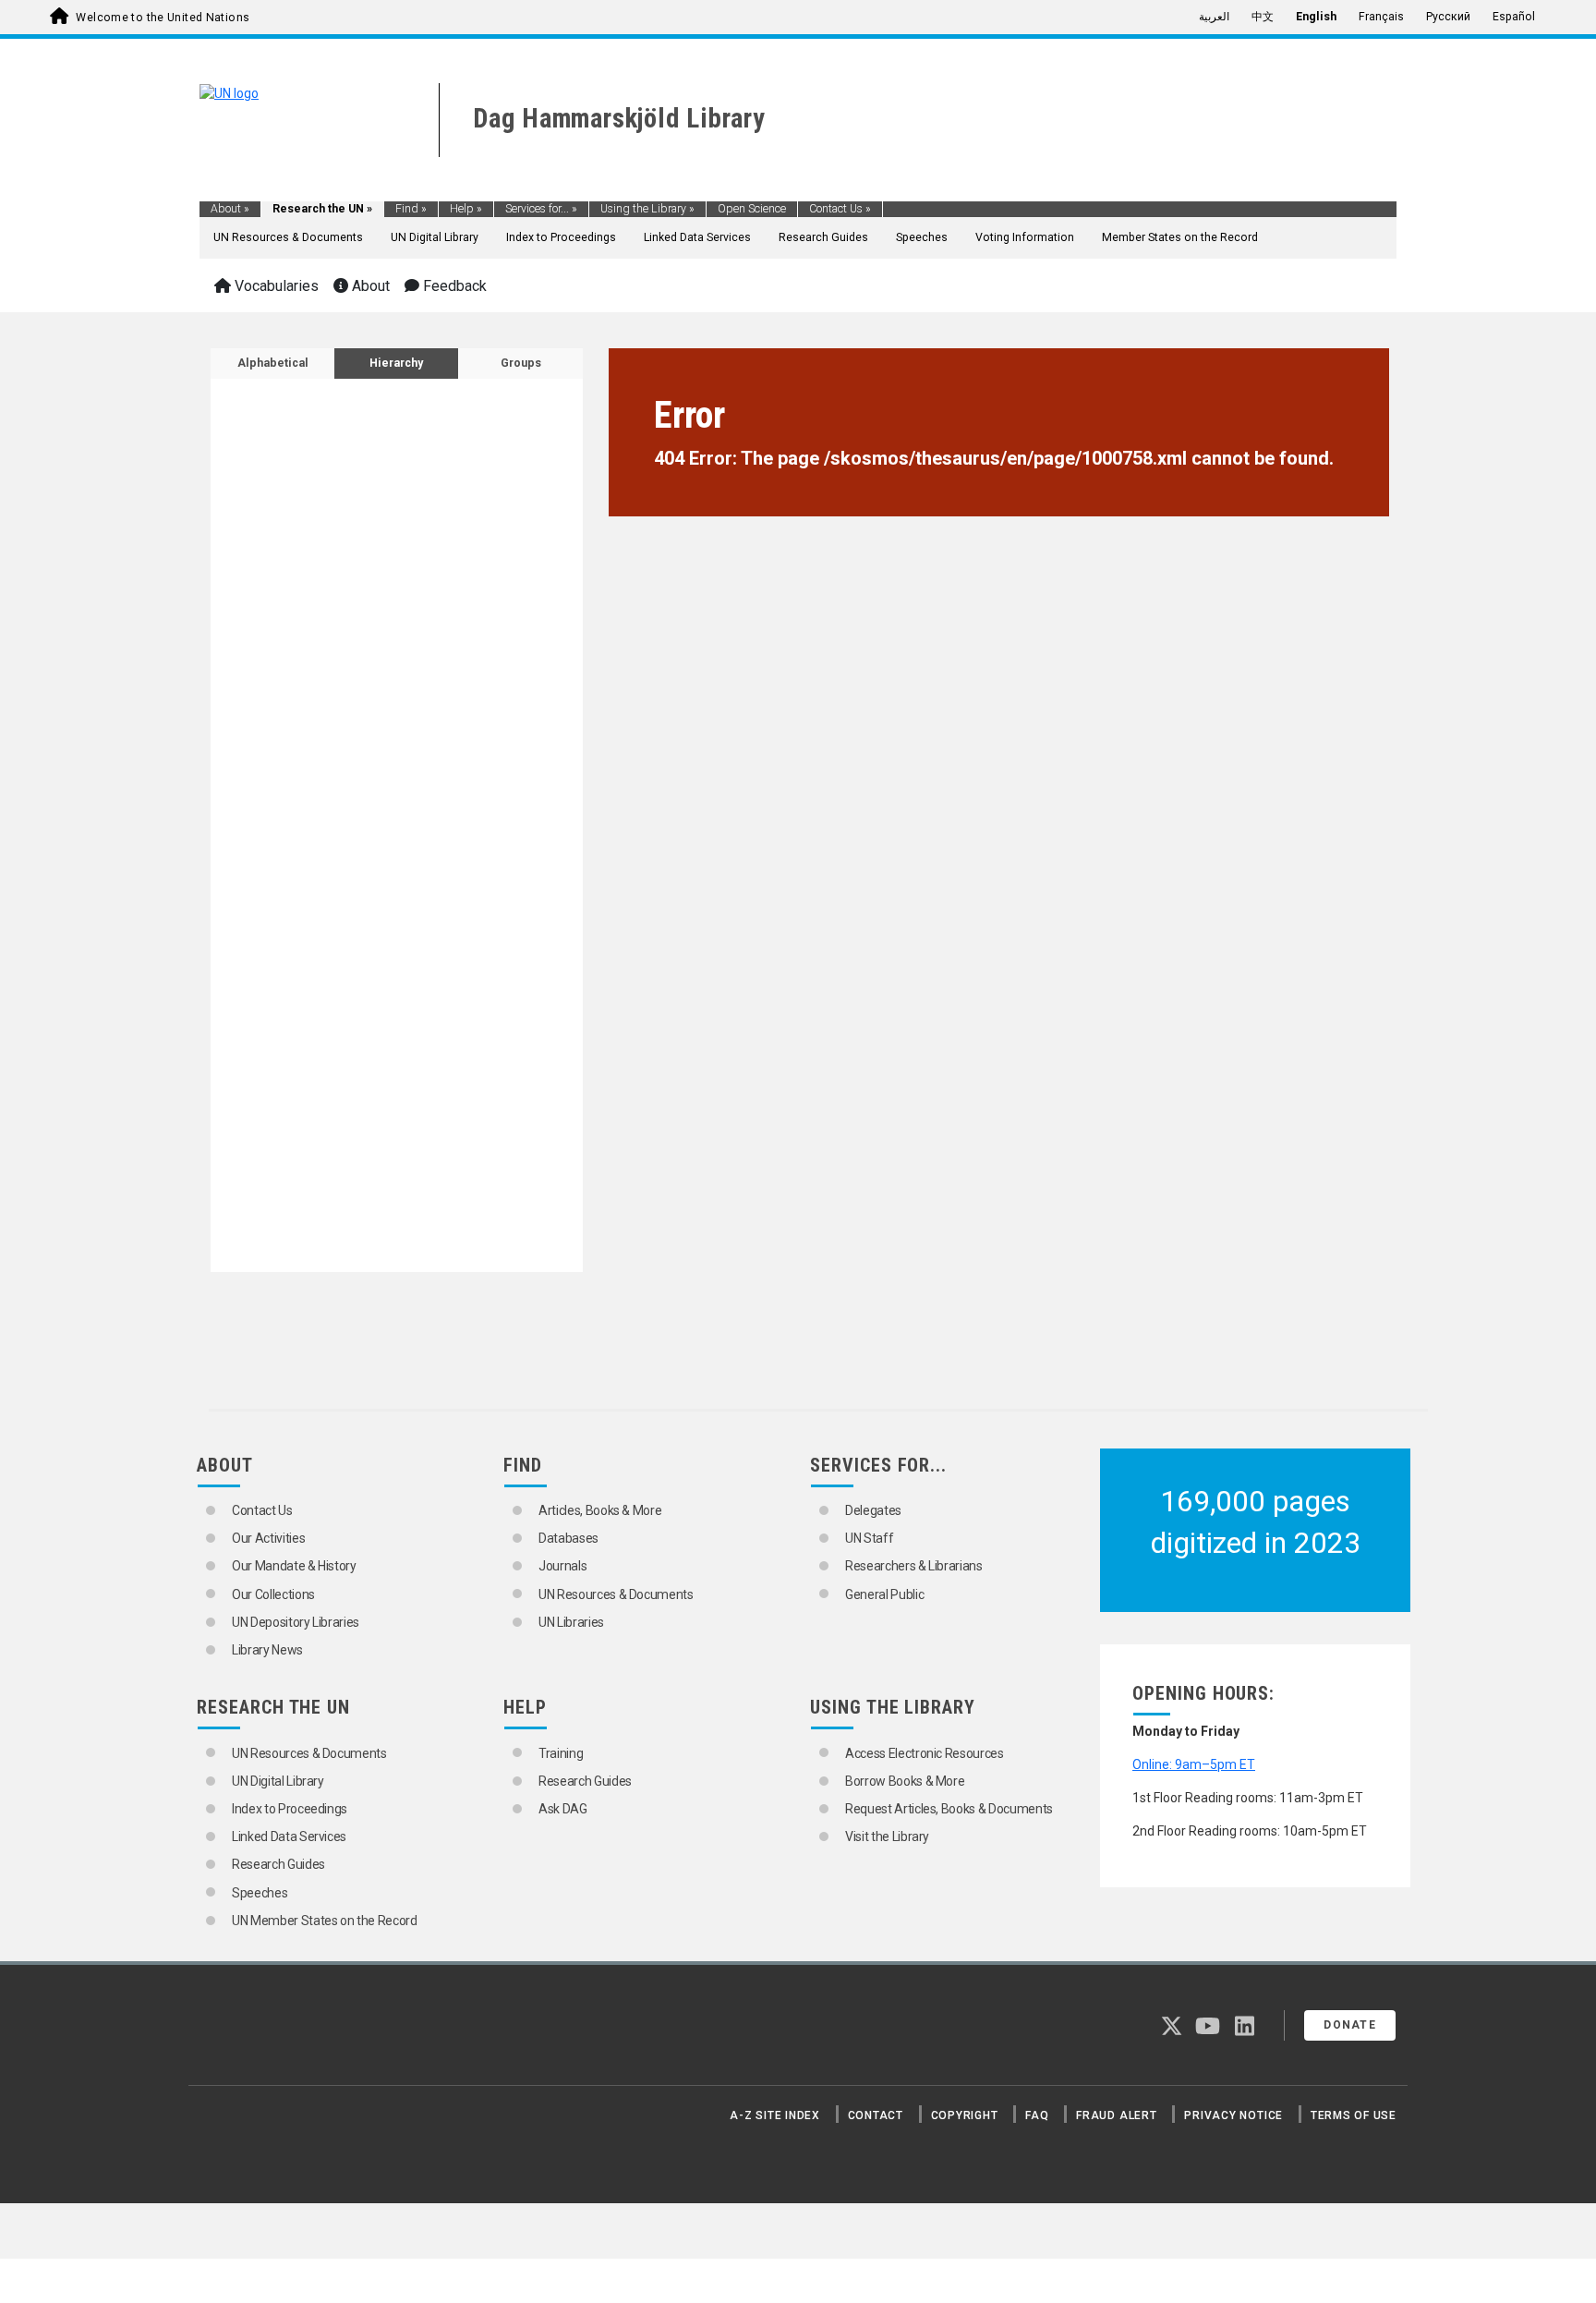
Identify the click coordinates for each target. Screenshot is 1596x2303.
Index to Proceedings (561, 237)
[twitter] (1172, 2030)
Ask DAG (563, 1809)
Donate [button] (1350, 2025)
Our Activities (268, 1538)
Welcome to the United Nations (163, 18)
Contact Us (840, 209)
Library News (267, 1650)
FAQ (1037, 2115)
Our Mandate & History (294, 1566)
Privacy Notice (1233, 2115)
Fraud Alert (1116, 2115)
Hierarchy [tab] (396, 363)
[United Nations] (229, 92)
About (230, 209)
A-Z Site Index (775, 2115)
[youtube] (1208, 2030)
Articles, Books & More (600, 1510)
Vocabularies (275, 286)
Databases (568, 1538)
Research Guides (823, 237)
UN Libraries (571, 1622)
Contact (876, 2115)
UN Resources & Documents (288, 237)
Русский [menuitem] (1448, 17)
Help (466, 209)
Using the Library (647, 209)
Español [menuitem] (1514, 17)
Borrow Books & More (905, 1781)
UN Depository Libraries (296, 1622)
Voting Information (1025, 237)
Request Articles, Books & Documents (949, 1809)
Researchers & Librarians (914, 1566)
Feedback (453, 286)
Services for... (541, 209)
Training (561, 1753)
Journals (562, 1566)
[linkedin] (1245, 2030)
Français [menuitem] (1381, 17)
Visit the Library (887, 1836)
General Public (884, 1594)
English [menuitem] (1316, 17)
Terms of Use (1354, 2115)
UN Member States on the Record (325, 1921)
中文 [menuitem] (1263, 17)
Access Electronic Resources (925, 1753)
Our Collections (273, 1594)
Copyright (965, 2115)
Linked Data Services (697, 237)
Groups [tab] (521, 363)
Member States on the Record (1180, 237)
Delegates (873, 1510)
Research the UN (322, 209)
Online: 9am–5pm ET (1194, 1764)
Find (411, 209)
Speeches (922, 237)
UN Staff (869, 1538)
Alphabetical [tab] (273, 363)
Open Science (752, 209)
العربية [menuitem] (1214, 17)
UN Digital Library (435, 237)
